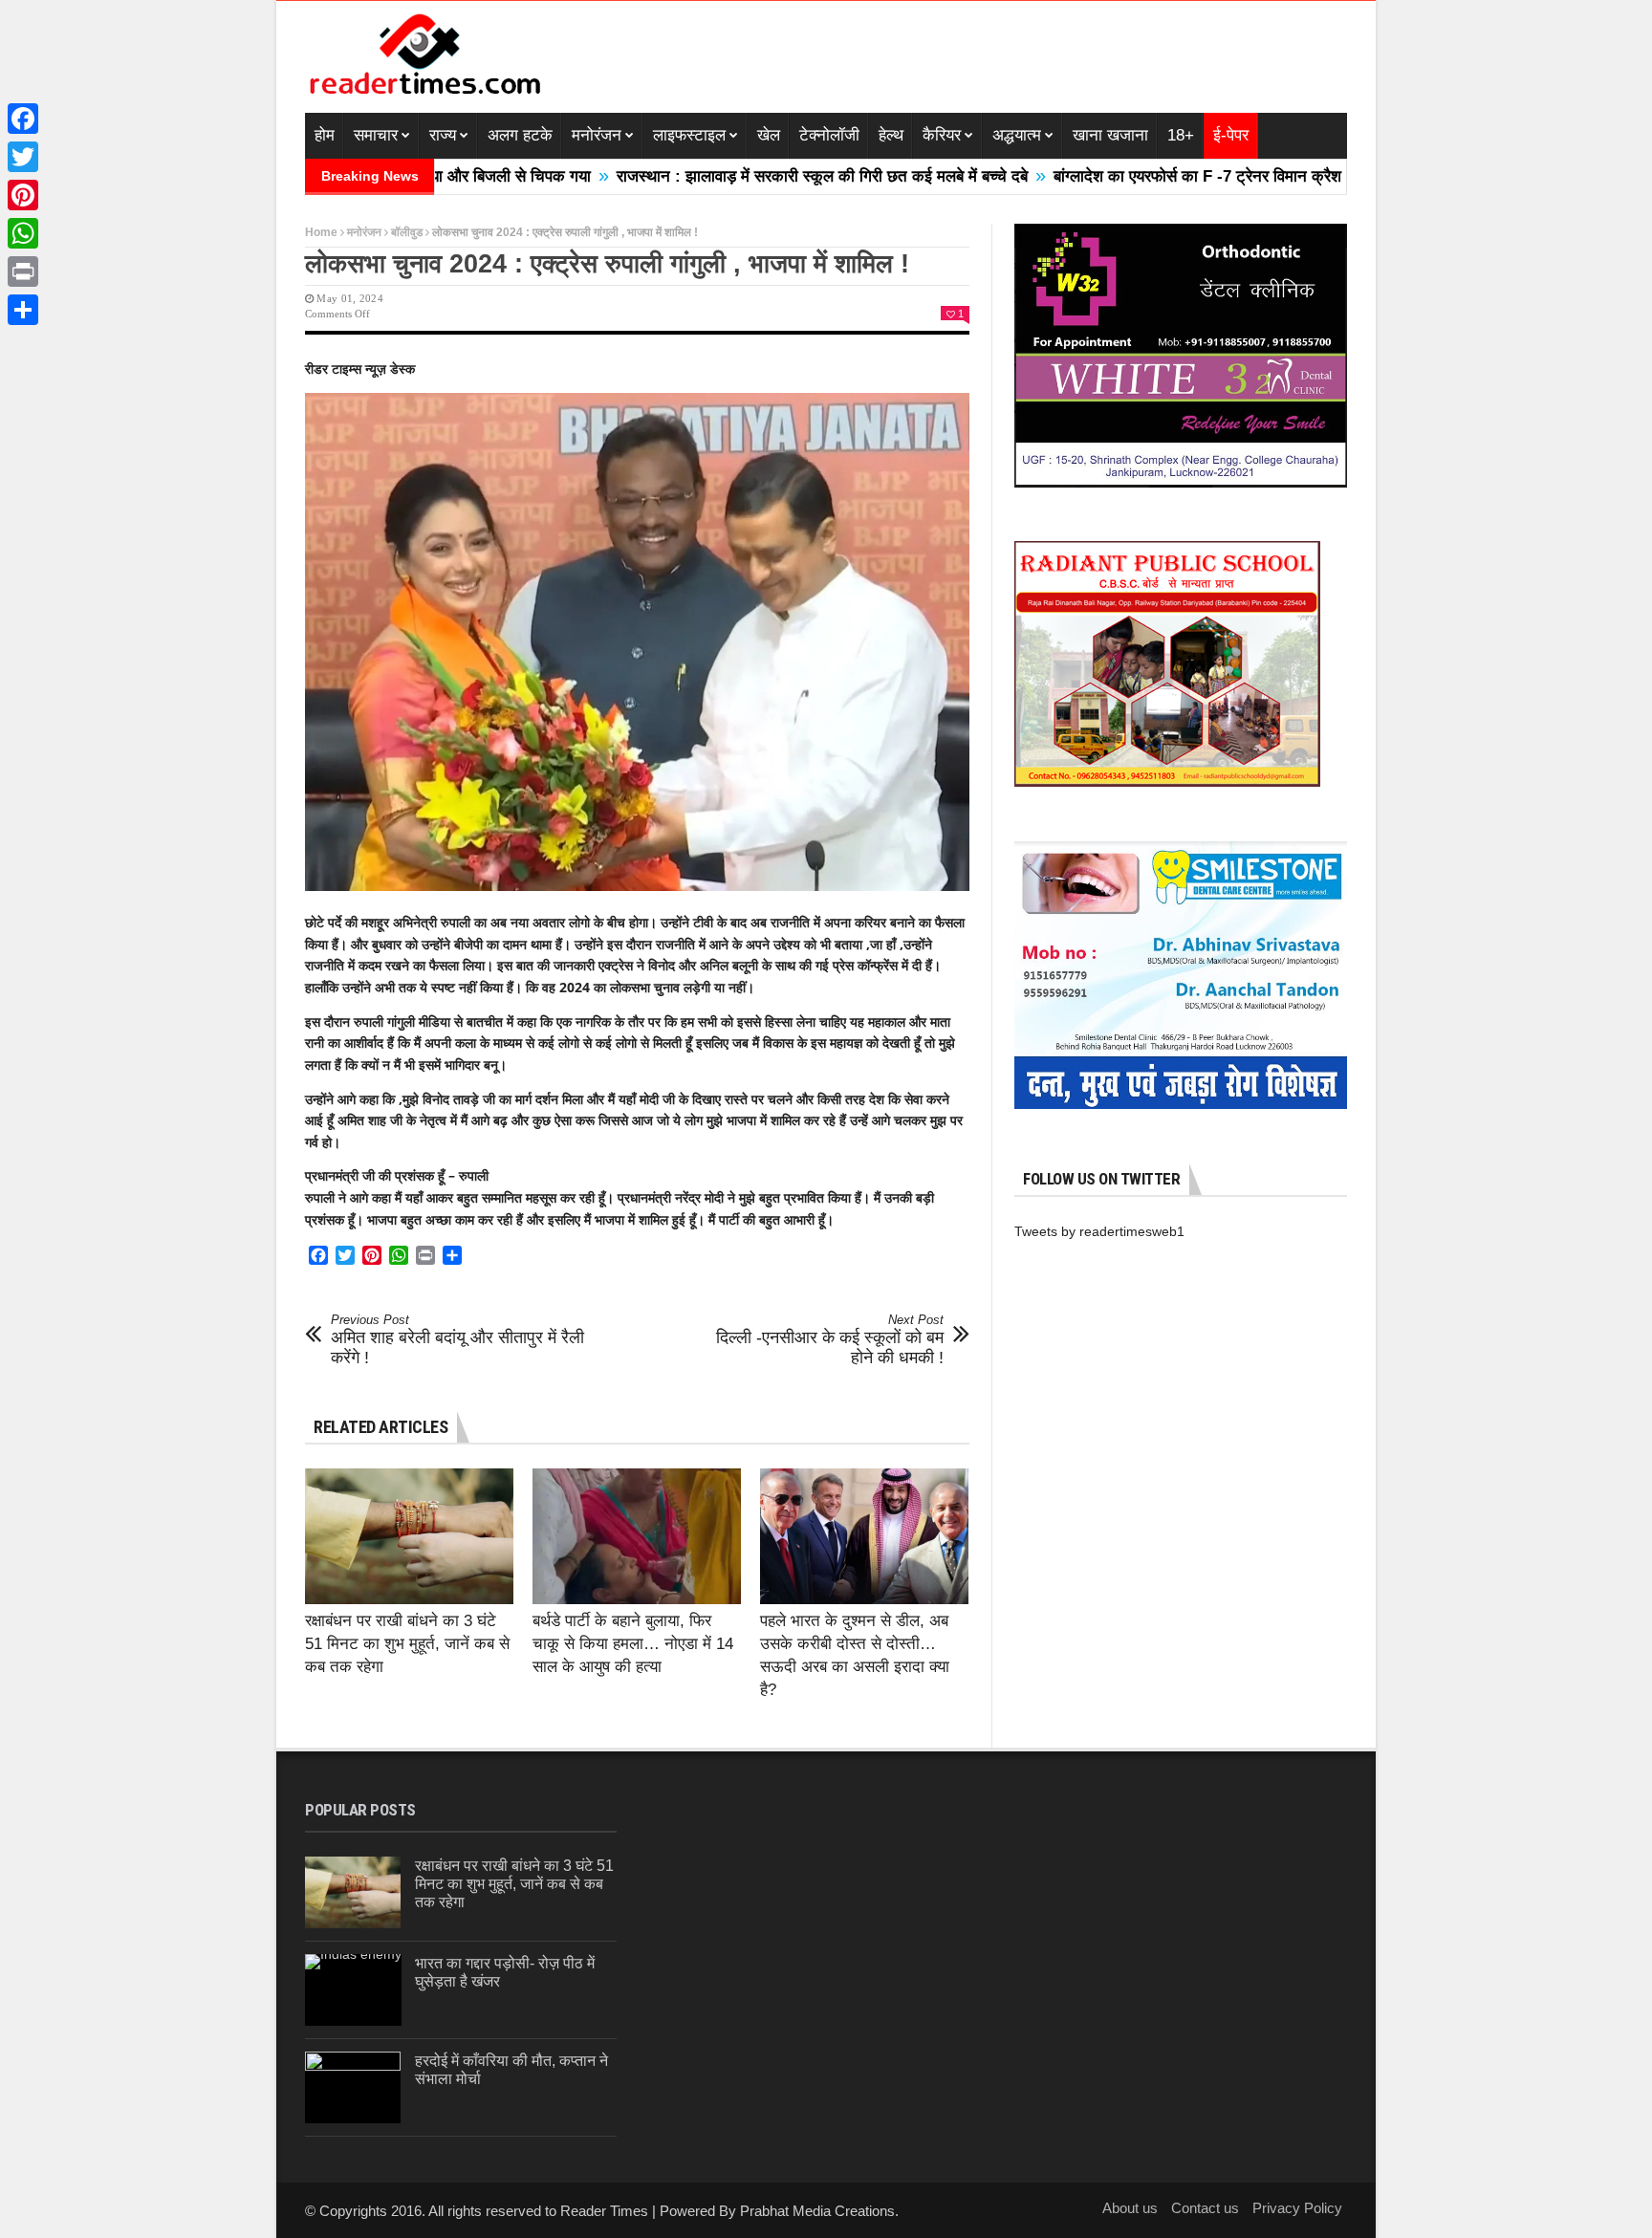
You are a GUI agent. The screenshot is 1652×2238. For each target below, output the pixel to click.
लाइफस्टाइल (689, 135)
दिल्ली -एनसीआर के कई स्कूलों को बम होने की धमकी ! (830, 1340)
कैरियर (942, 135)
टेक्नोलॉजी (829, 135)
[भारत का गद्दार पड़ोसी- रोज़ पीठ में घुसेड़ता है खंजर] (353, 1990)
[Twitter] (23, 157)
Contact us (1205, 2208)
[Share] (23, 310)
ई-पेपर (1231, 135)
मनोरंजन (597, 135)
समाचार (376, 135)
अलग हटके (520, 135)
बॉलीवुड (407, 232)
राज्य (443, 135)
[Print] (23, 272)
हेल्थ (891, 135)
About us (1130, 2208)
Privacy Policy (1297, 2208)
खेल (769, 135)
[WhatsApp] (23, 233)
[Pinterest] (23, 195)
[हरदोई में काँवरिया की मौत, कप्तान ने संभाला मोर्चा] (353, 2087)
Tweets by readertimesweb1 (1099, 1231)
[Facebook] (23, 119)
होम (325, 135)
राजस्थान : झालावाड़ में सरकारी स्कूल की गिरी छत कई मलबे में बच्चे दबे (719, 176)
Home (321, 232)
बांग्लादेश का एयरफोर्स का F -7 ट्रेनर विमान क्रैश (1094, 176)
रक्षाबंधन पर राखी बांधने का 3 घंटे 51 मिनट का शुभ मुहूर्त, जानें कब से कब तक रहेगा (407, 1644)
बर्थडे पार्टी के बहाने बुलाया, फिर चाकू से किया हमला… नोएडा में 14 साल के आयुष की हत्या (633, 1644)
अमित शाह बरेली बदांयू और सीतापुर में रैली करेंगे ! (457, 1340)
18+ (1181, 135)
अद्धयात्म (1017, 135)
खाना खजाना (1110, 135)
